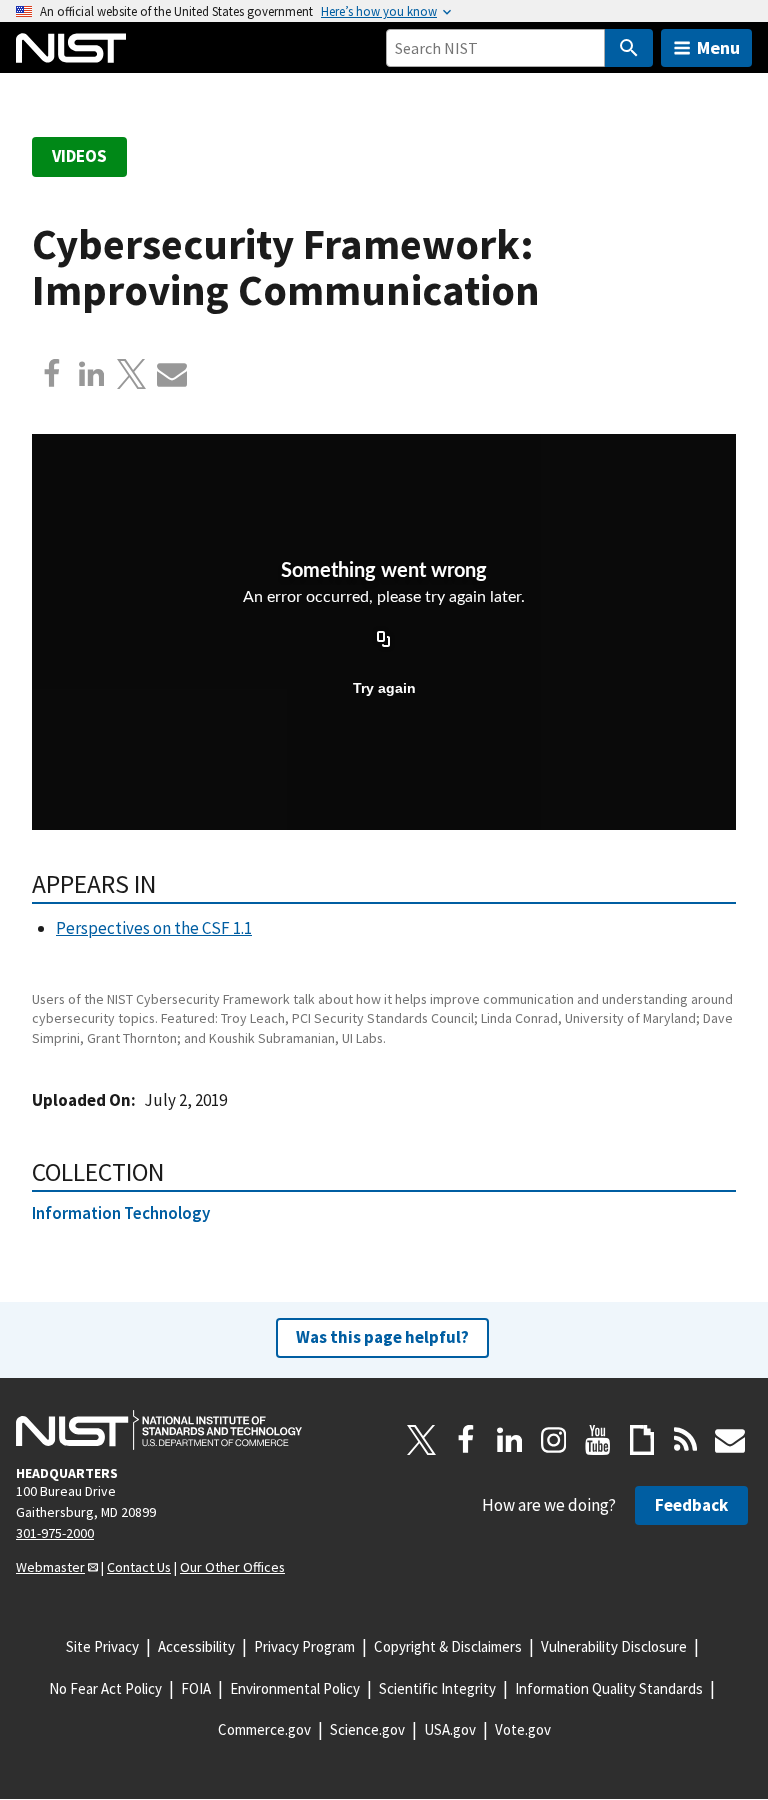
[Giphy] (642, 1440)
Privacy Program (304, 1646)
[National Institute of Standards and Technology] (159, 1430)
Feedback (691, 1505)
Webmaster (50, 1567)
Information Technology (121, 1213)
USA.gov (450, 1729)
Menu (718, 47)
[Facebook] (52, 374)
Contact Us (139, 1567)
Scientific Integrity (437, 1688)
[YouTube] (598, 1440)
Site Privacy (102, 1646)
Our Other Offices (232, 1567)
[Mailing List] (730, 1440)
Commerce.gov (264, 1729)
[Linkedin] (92, 374)
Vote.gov (523, 1729)
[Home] (71, 48)
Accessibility (196, 1646)
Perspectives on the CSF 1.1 (154, 928)
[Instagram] (554, 1440)
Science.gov (367, 1729)
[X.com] (132, 374)
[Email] (172, 374)
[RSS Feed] (686, 1440)
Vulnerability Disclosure (614, 1646)
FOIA (196, 1688)
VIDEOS (79, 156)
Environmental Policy (295, 1688)
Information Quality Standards (609, 1688)
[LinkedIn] (510, 1440)
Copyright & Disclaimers (448, 1646)
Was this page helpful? (382, 1337)
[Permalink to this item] (169, 884)
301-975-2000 (55, 1533)
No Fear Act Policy (105, 1688)
